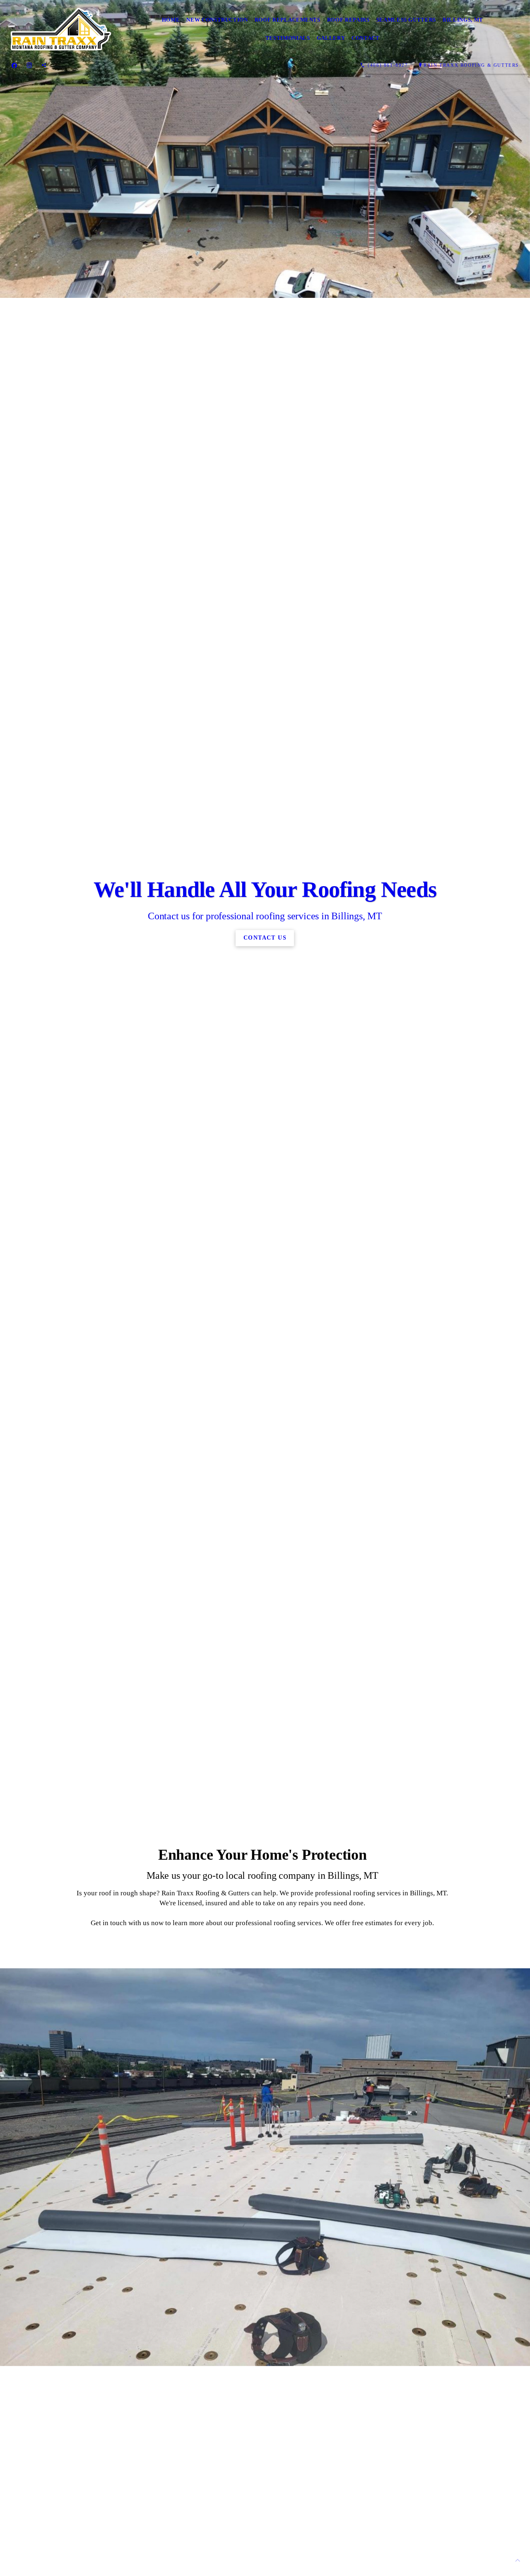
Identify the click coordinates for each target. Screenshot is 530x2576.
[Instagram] (29, 65)
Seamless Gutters (406, 20)
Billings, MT (463, 20)
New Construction (217, 20)
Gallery (331, 38)
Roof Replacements (288, 20)
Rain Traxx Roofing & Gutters (471, 65)
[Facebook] (14, 65)
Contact (366, 38)
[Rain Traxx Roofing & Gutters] (61, 29)
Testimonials (288, 38)
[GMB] (44, 65)
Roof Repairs (348, 20)
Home (171, 20)
